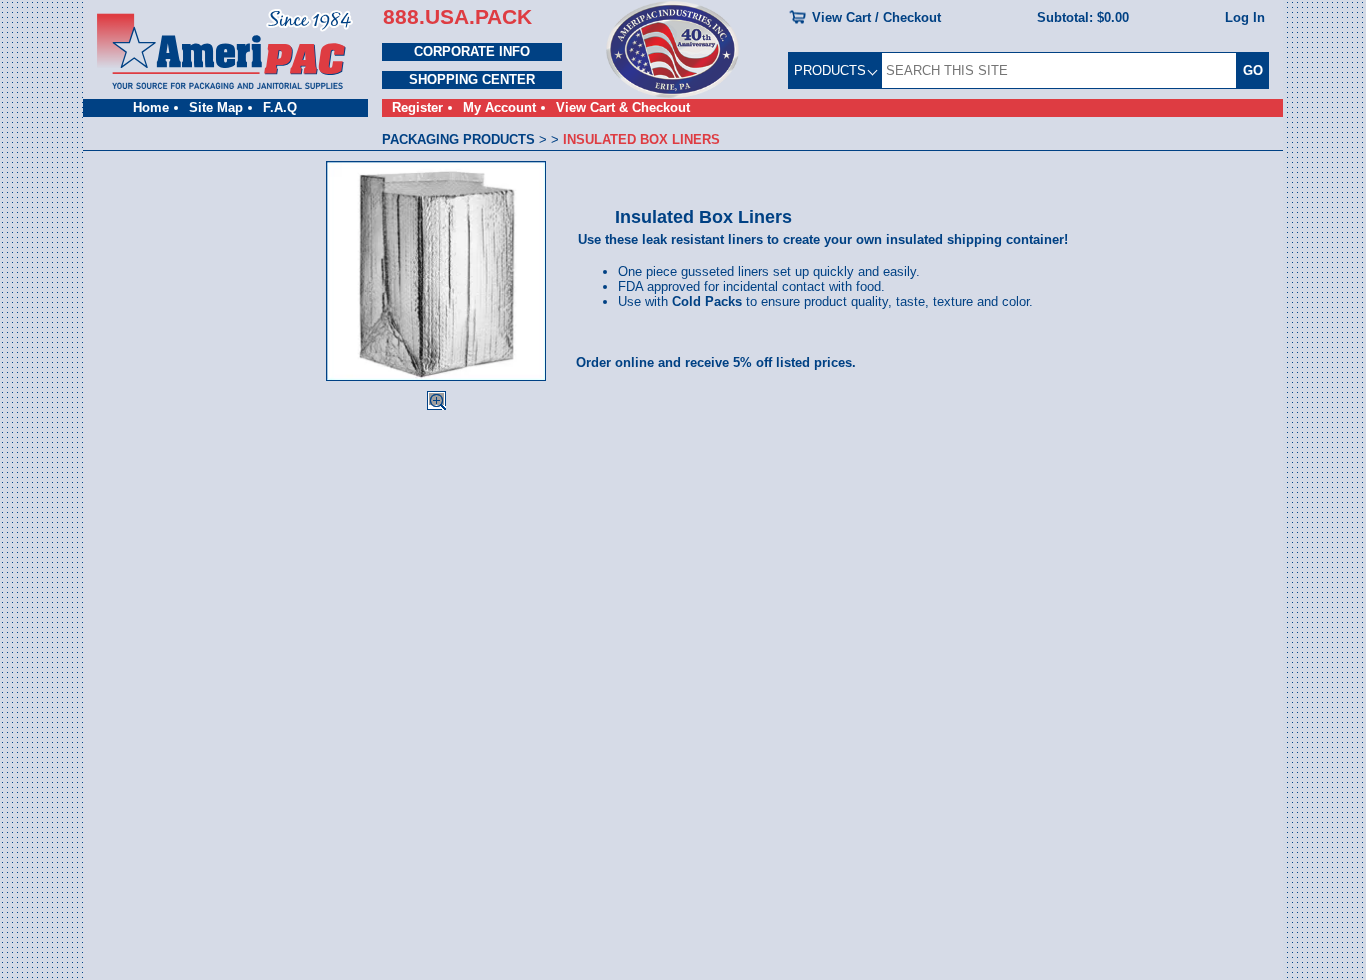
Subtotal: (1083, 17)
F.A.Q (280, 107)
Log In (1245, 17)
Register (417, 107)
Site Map (216, 107)
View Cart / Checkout (876, 17)
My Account (499, 107)
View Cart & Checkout (623, 107)
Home (151, 107)
